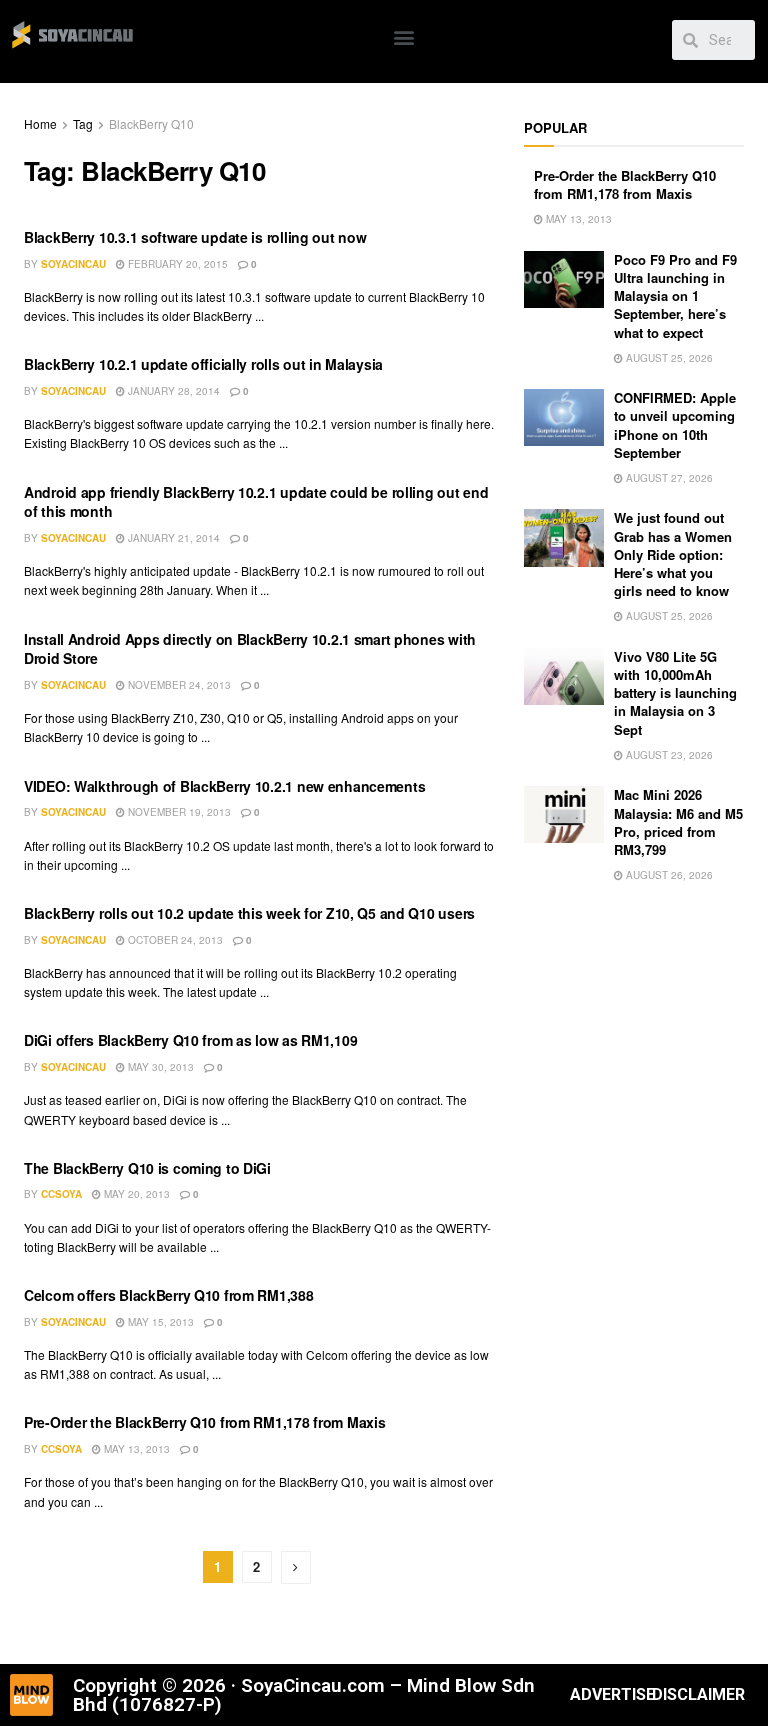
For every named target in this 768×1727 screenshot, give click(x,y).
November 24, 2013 (178, 685)
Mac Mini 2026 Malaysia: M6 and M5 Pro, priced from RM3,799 (678, 822)
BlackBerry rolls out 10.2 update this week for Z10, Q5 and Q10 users (249, 913)
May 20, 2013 (135, 1194)
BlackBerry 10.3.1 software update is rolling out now (195, 237)
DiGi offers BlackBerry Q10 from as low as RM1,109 (190, 1040)
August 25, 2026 (668, 358)
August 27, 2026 (668, 478)
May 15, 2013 (159, 1322)
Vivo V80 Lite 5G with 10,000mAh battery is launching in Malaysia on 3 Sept (675, 693)
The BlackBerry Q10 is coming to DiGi (147, 1168)
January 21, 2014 (172, 538)
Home (40, 123)
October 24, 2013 (174, 940)
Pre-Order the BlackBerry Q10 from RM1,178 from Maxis (204, 1422)
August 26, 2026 (668, 875)
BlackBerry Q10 (151, 123)
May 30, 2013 (159, 1067)
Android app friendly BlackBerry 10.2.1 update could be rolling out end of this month (256, 502)
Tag (83, 123)
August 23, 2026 (668, 755)
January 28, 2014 (172, 391)
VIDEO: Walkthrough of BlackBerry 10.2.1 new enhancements (224, 786)
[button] (403, 36)
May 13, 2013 (135, 1449)
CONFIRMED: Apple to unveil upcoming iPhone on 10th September (675, 425)
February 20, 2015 (176, 264)
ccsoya (61, 1194)
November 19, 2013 (178, 812)
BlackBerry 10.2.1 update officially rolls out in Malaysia (203, 364)
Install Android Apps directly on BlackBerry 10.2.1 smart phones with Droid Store (250, 649)
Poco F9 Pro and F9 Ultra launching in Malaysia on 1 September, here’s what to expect (675, 296)
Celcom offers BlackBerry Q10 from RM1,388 (169, 1295)
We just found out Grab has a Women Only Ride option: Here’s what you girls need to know (673, 554)
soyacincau (73, 264)
